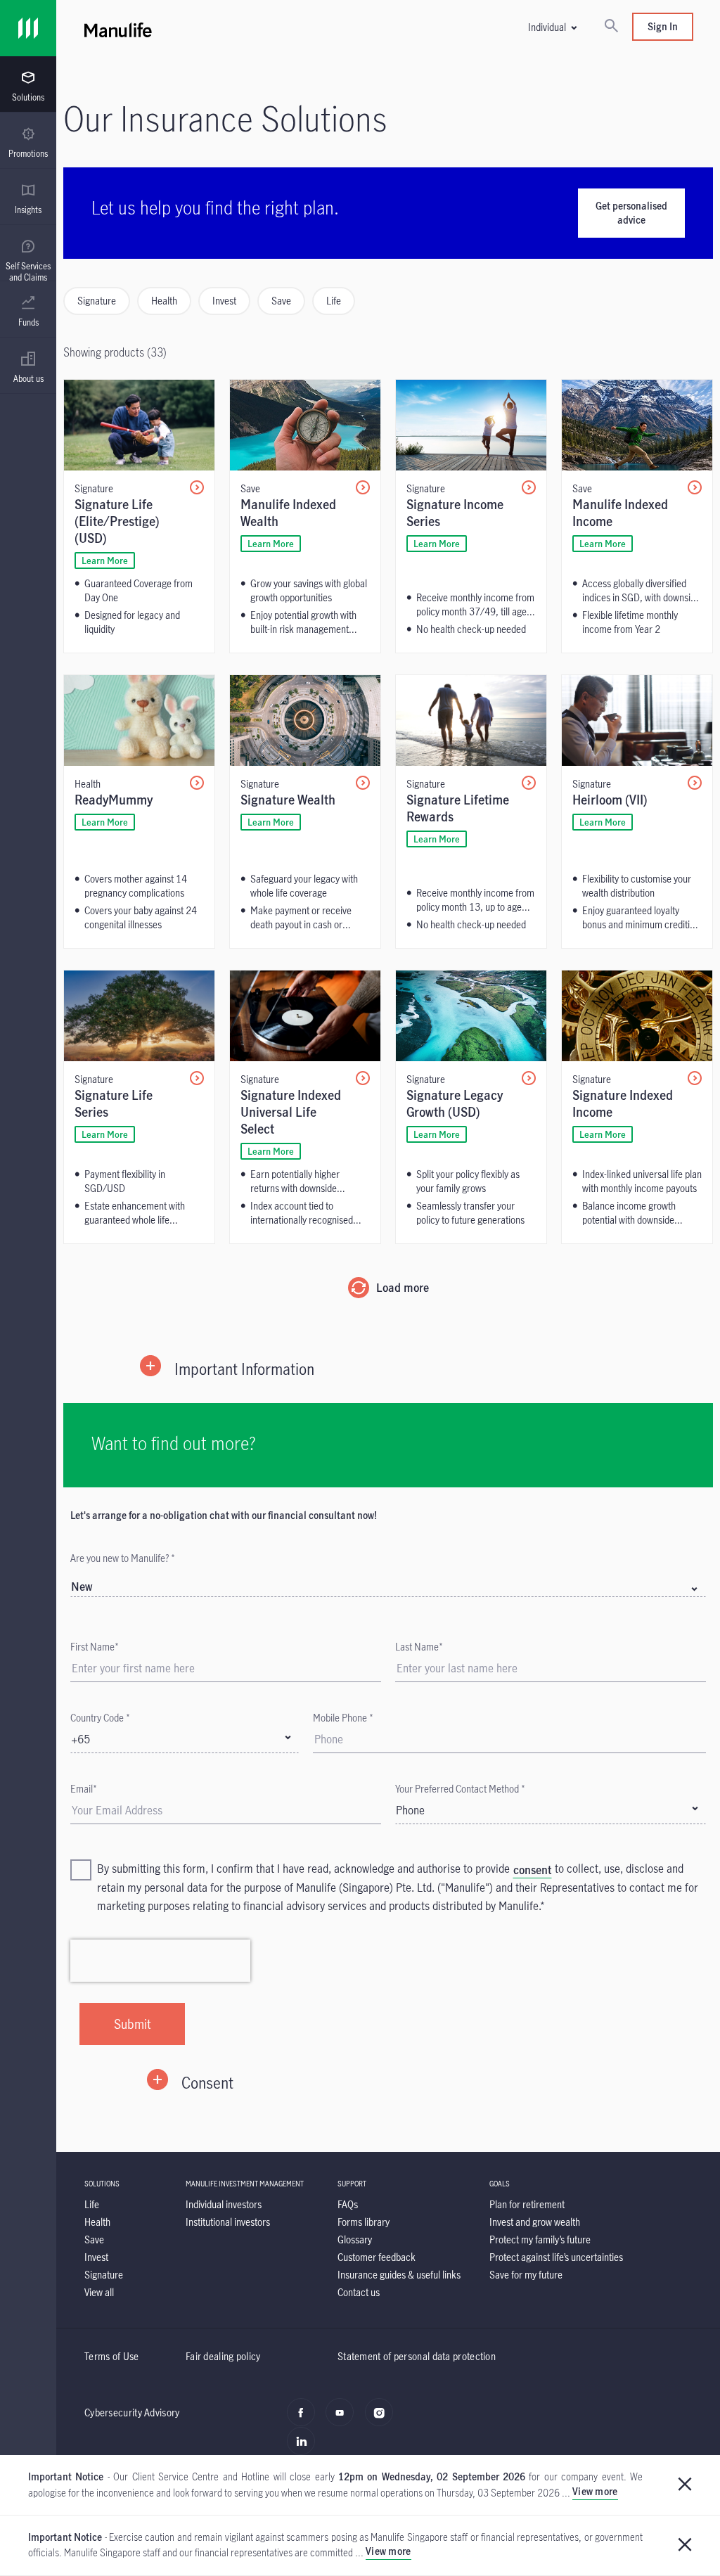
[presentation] (28, 84)
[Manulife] (162, 28)
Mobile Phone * (343, 1718)
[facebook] (305, 2420)
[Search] (611, 27)
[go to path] (139, 516)
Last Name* (419, 1647)
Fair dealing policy (223, 2356)
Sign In (663, 26)
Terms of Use (112, 2356)
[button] (552, 27)
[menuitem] (28, 86)
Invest (224, 301)
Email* (84, 1789)
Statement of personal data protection (417, 2356)
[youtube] (343, 2420)
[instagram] (383, 2420)
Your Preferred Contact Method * (460, 1789)
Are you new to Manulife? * (123, 1558)
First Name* (95, 1647)
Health (164, 301)
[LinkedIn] (305, 2449)
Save (281, 301)
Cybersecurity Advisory (132, 2412)
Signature (97, 301)
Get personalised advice (631, 213)
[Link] (28, 28)
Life (334, 301)
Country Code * (100, 1718)
